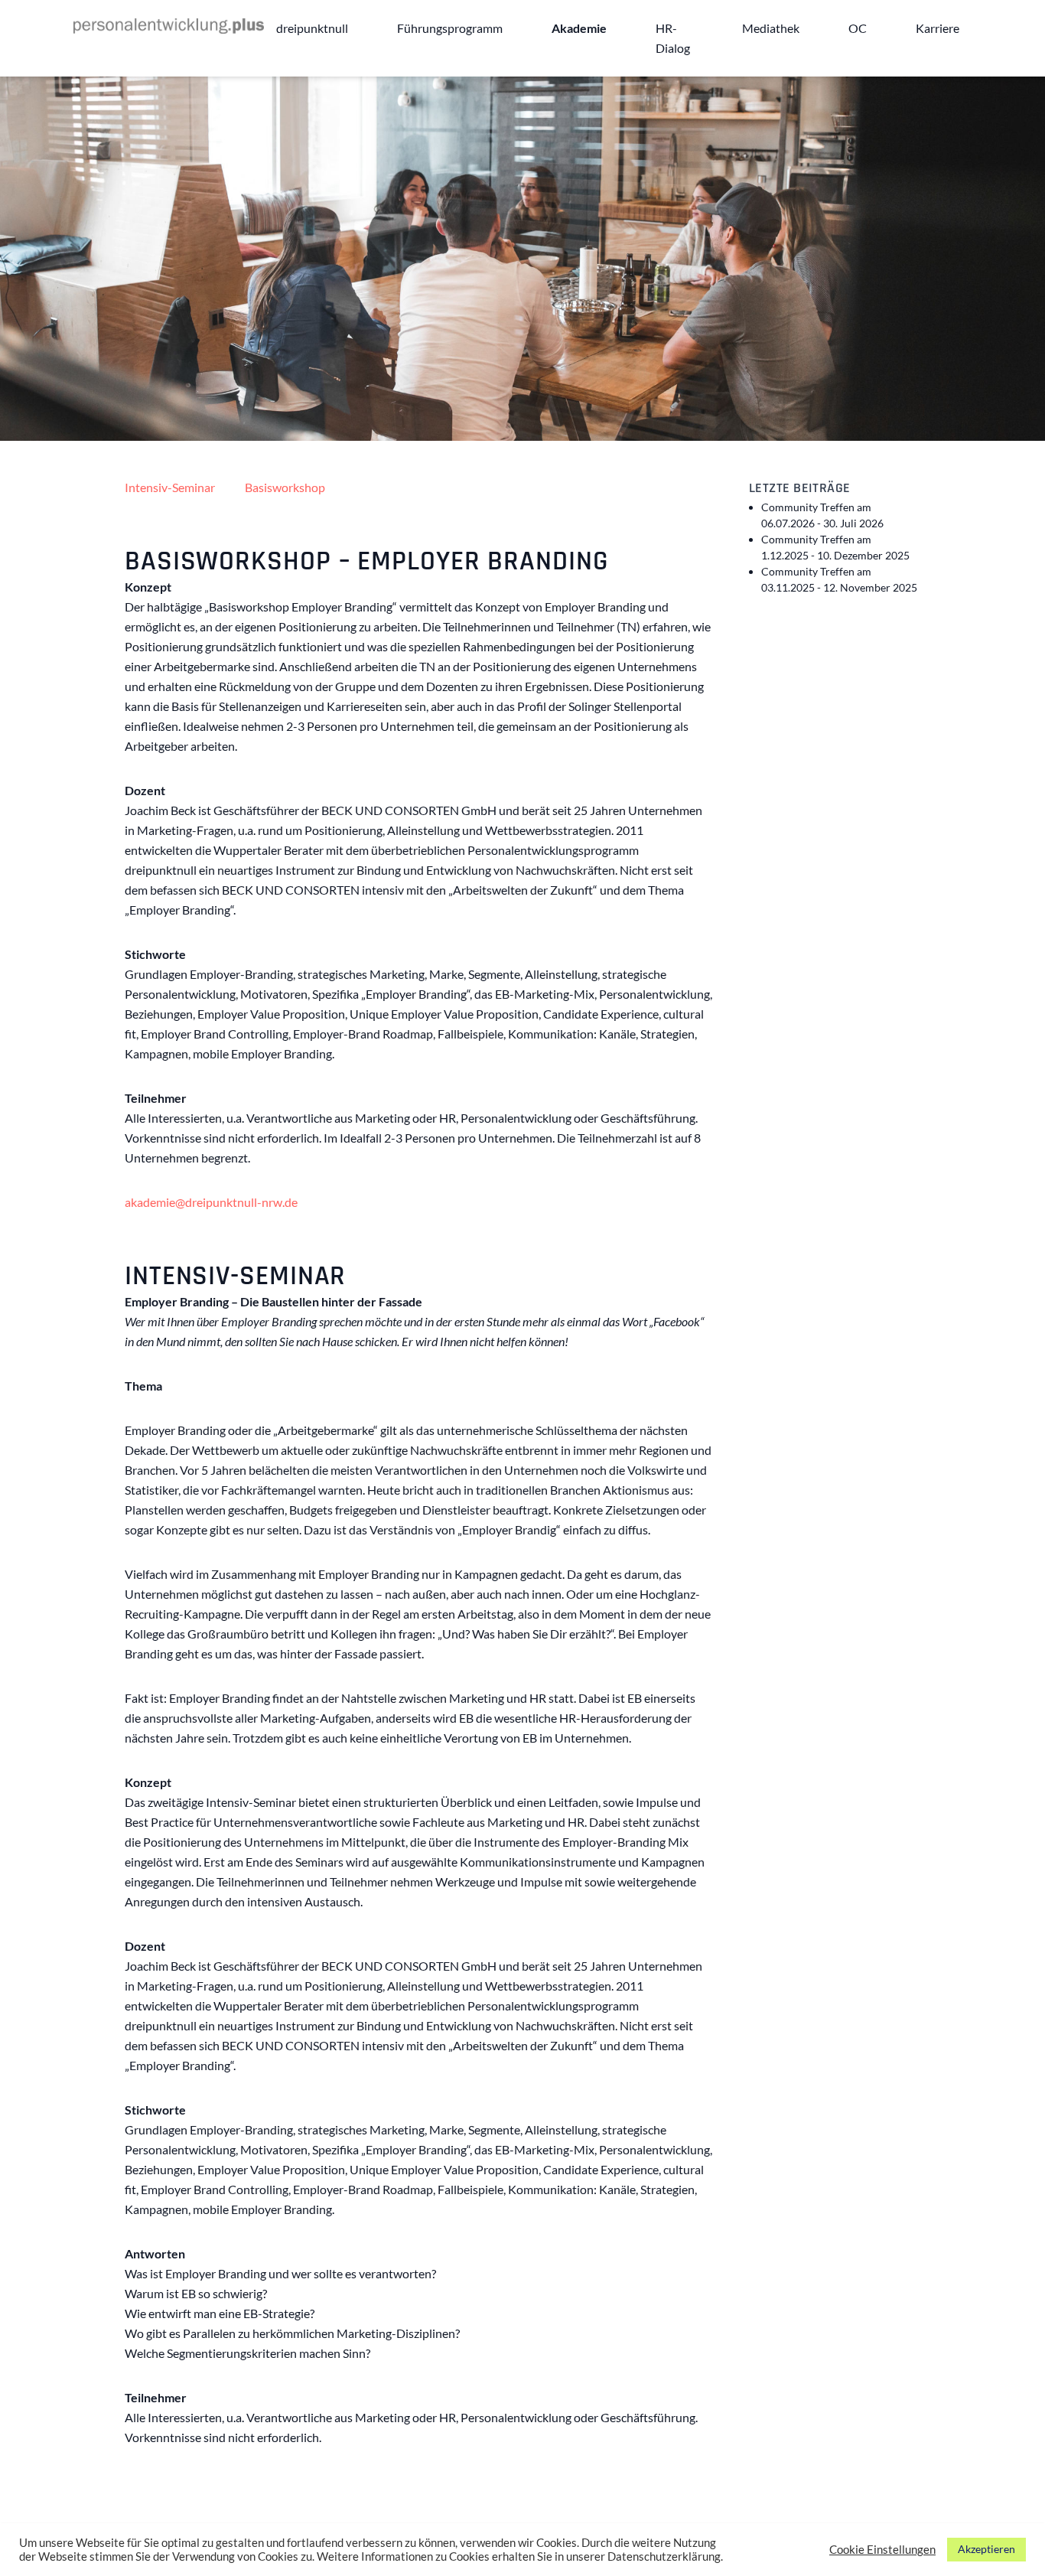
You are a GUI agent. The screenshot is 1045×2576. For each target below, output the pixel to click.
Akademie (579, 28)
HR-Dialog (673, 38)
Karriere (938, 28)
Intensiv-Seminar (170, 487)
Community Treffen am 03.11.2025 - (839, 579)
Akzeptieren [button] (986, 2549)
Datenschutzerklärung (664, 2556)
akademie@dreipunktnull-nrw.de (211, 1202)
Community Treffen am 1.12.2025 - (835, 547)
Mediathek (771, 28)
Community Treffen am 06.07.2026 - (822, 515)
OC (858, 28)
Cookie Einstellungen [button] (882, 2550)
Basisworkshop (285, 487)
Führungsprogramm (450, 28)
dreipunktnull (312, 28)
